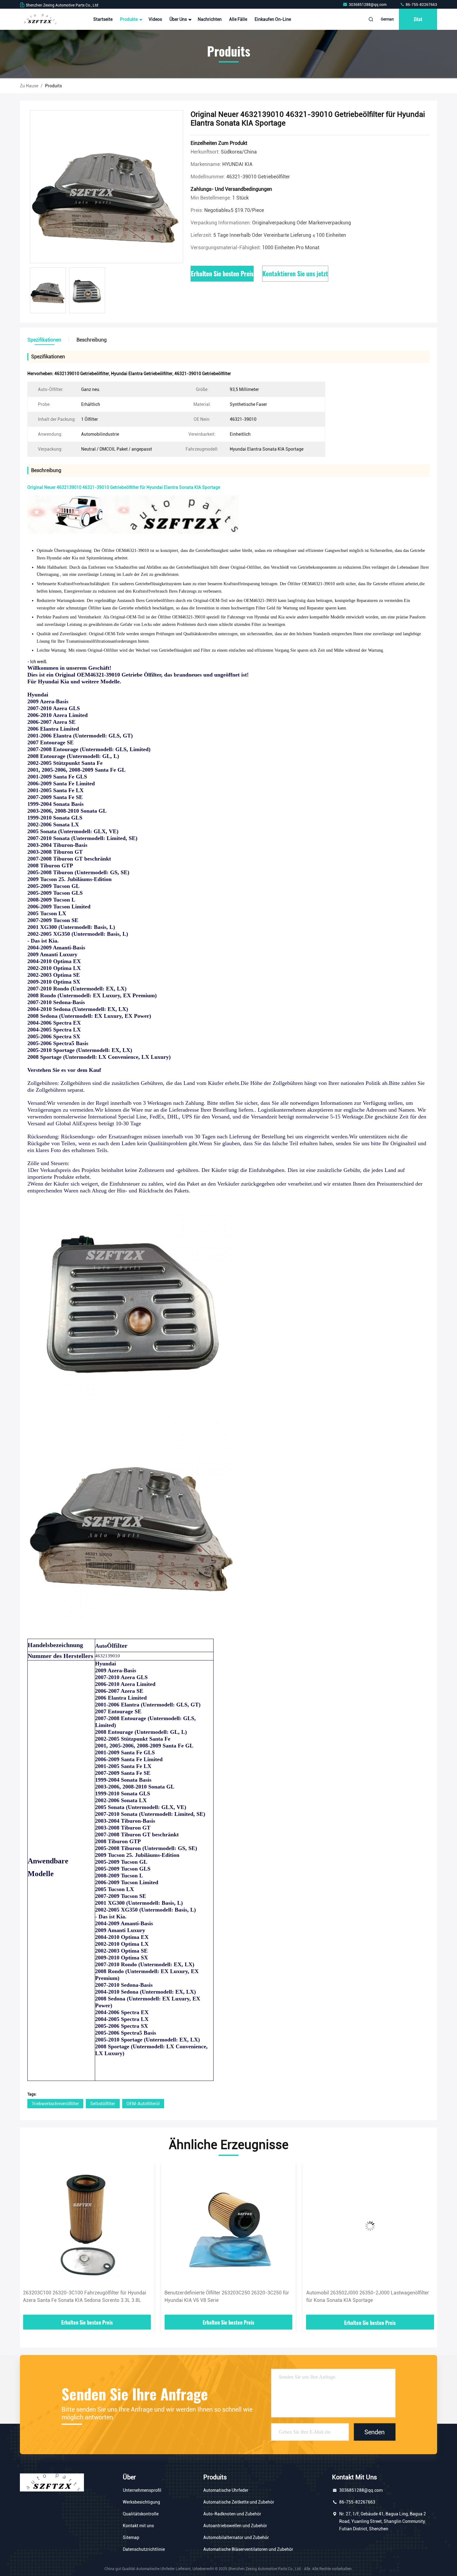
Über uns (179, 19)
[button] (31, 2241)
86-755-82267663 (421, 5)
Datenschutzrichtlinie (144, 2549)
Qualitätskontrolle (141, 2514)
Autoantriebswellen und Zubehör (235, 2526)
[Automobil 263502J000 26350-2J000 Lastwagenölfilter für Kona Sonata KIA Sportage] (228, 2226)
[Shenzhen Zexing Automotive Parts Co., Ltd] (39, 19)
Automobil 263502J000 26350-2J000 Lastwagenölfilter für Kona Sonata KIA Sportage (226, 2296)
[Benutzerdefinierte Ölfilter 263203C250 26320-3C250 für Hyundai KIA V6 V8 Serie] (87, 2226)
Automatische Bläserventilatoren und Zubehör (248, 2549)
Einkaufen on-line (273, 19)
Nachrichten (210, 19)
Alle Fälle (238, 19)
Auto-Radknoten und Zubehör (232, 2514)
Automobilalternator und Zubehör (236, 2537)
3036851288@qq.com (368, 5)
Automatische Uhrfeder (226, 2490)
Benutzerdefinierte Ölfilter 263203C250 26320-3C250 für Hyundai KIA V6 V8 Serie (85, 2296)
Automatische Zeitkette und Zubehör (239, 2502)
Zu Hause (29, 86)
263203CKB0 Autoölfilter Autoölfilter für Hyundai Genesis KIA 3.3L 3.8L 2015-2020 (369, 2296)
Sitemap (131, 2537)
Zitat (418, 19)
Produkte (129, 19)
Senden (374, 2432)
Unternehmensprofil (142, 2490)
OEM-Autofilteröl (143, 2104)
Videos (155, 19)
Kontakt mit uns (138, 2526)
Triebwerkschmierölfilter (55, 2104)
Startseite (103, 19)
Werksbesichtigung (141, 2502)
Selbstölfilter (103, 2104)
